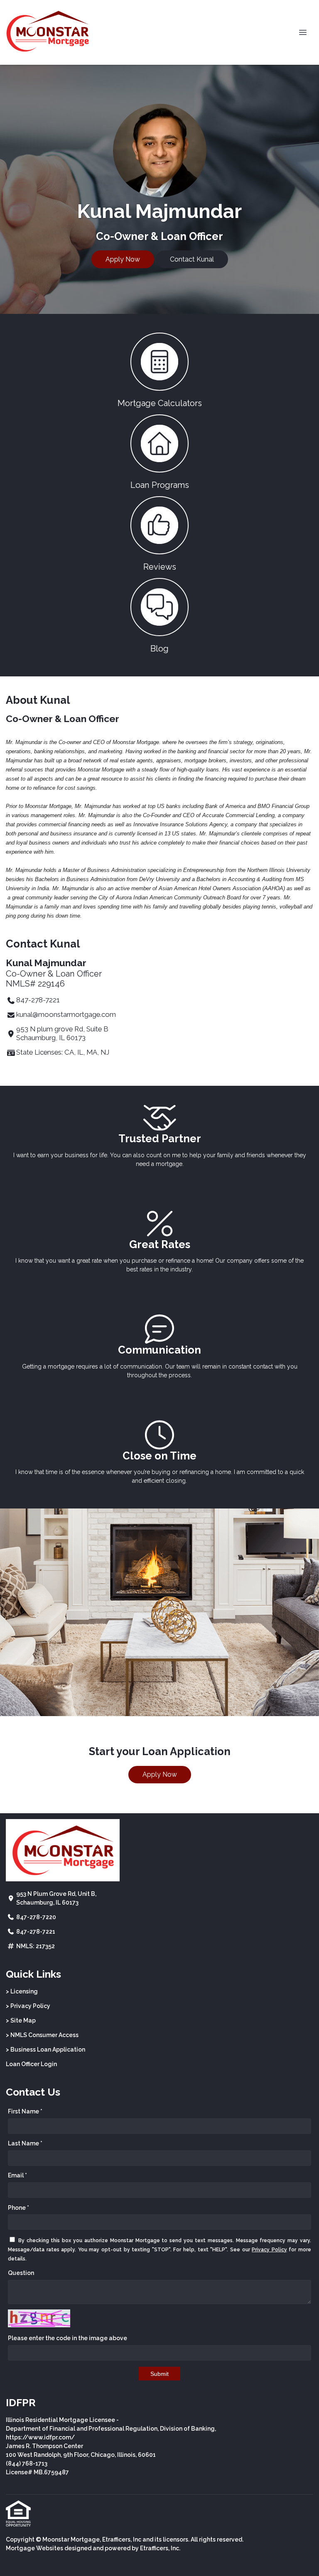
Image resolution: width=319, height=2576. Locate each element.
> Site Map (21, 2020)
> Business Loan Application (45, 2050)
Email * (17, 2175)
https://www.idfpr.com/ (40, 2437)
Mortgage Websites (34, 2548)
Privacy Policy (269, 2250)
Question (21, 2273)
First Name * (25, 2111)
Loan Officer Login (31, 2064)
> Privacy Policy (28, 2006)
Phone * (18, 2208)
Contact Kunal (192, 259)
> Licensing (22, 1991)
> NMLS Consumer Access (42, 2035)
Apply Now (123, 259)
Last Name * (25, 2143)
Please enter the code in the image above (67, 2338)
